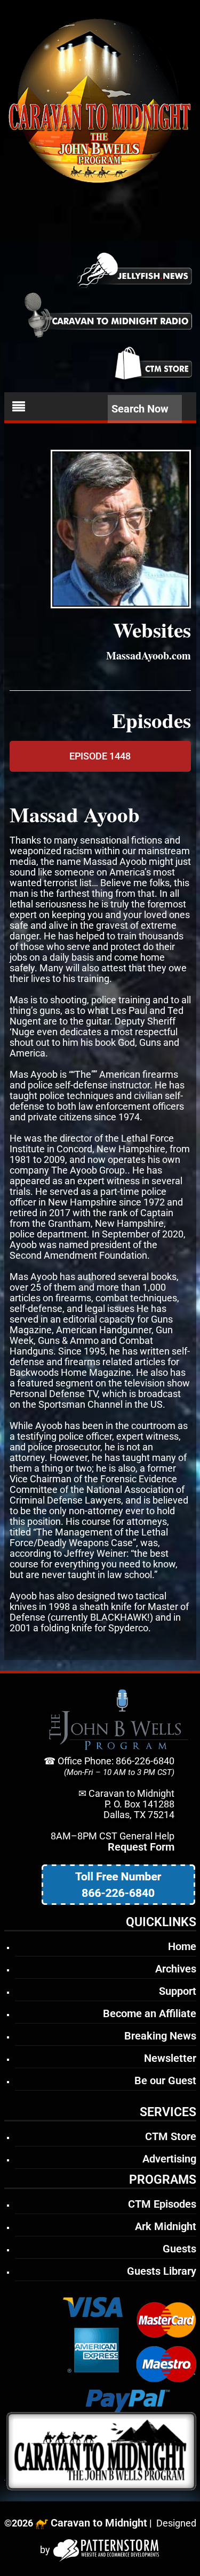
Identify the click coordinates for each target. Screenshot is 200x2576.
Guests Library (162, 2271)
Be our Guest (165, 2080)
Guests (179, 2249)
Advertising (169, 2159)
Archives (176, 1969)
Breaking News (160, 2036)
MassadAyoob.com (149, 655)
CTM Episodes (162, 2204)
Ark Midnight (166, 2226)
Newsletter (170, 2058)
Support (178, 1991)
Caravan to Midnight (99, 2523)
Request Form (141, 1847)
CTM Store (171, 2136)
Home (182, 1946)
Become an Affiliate (150, 2013)
